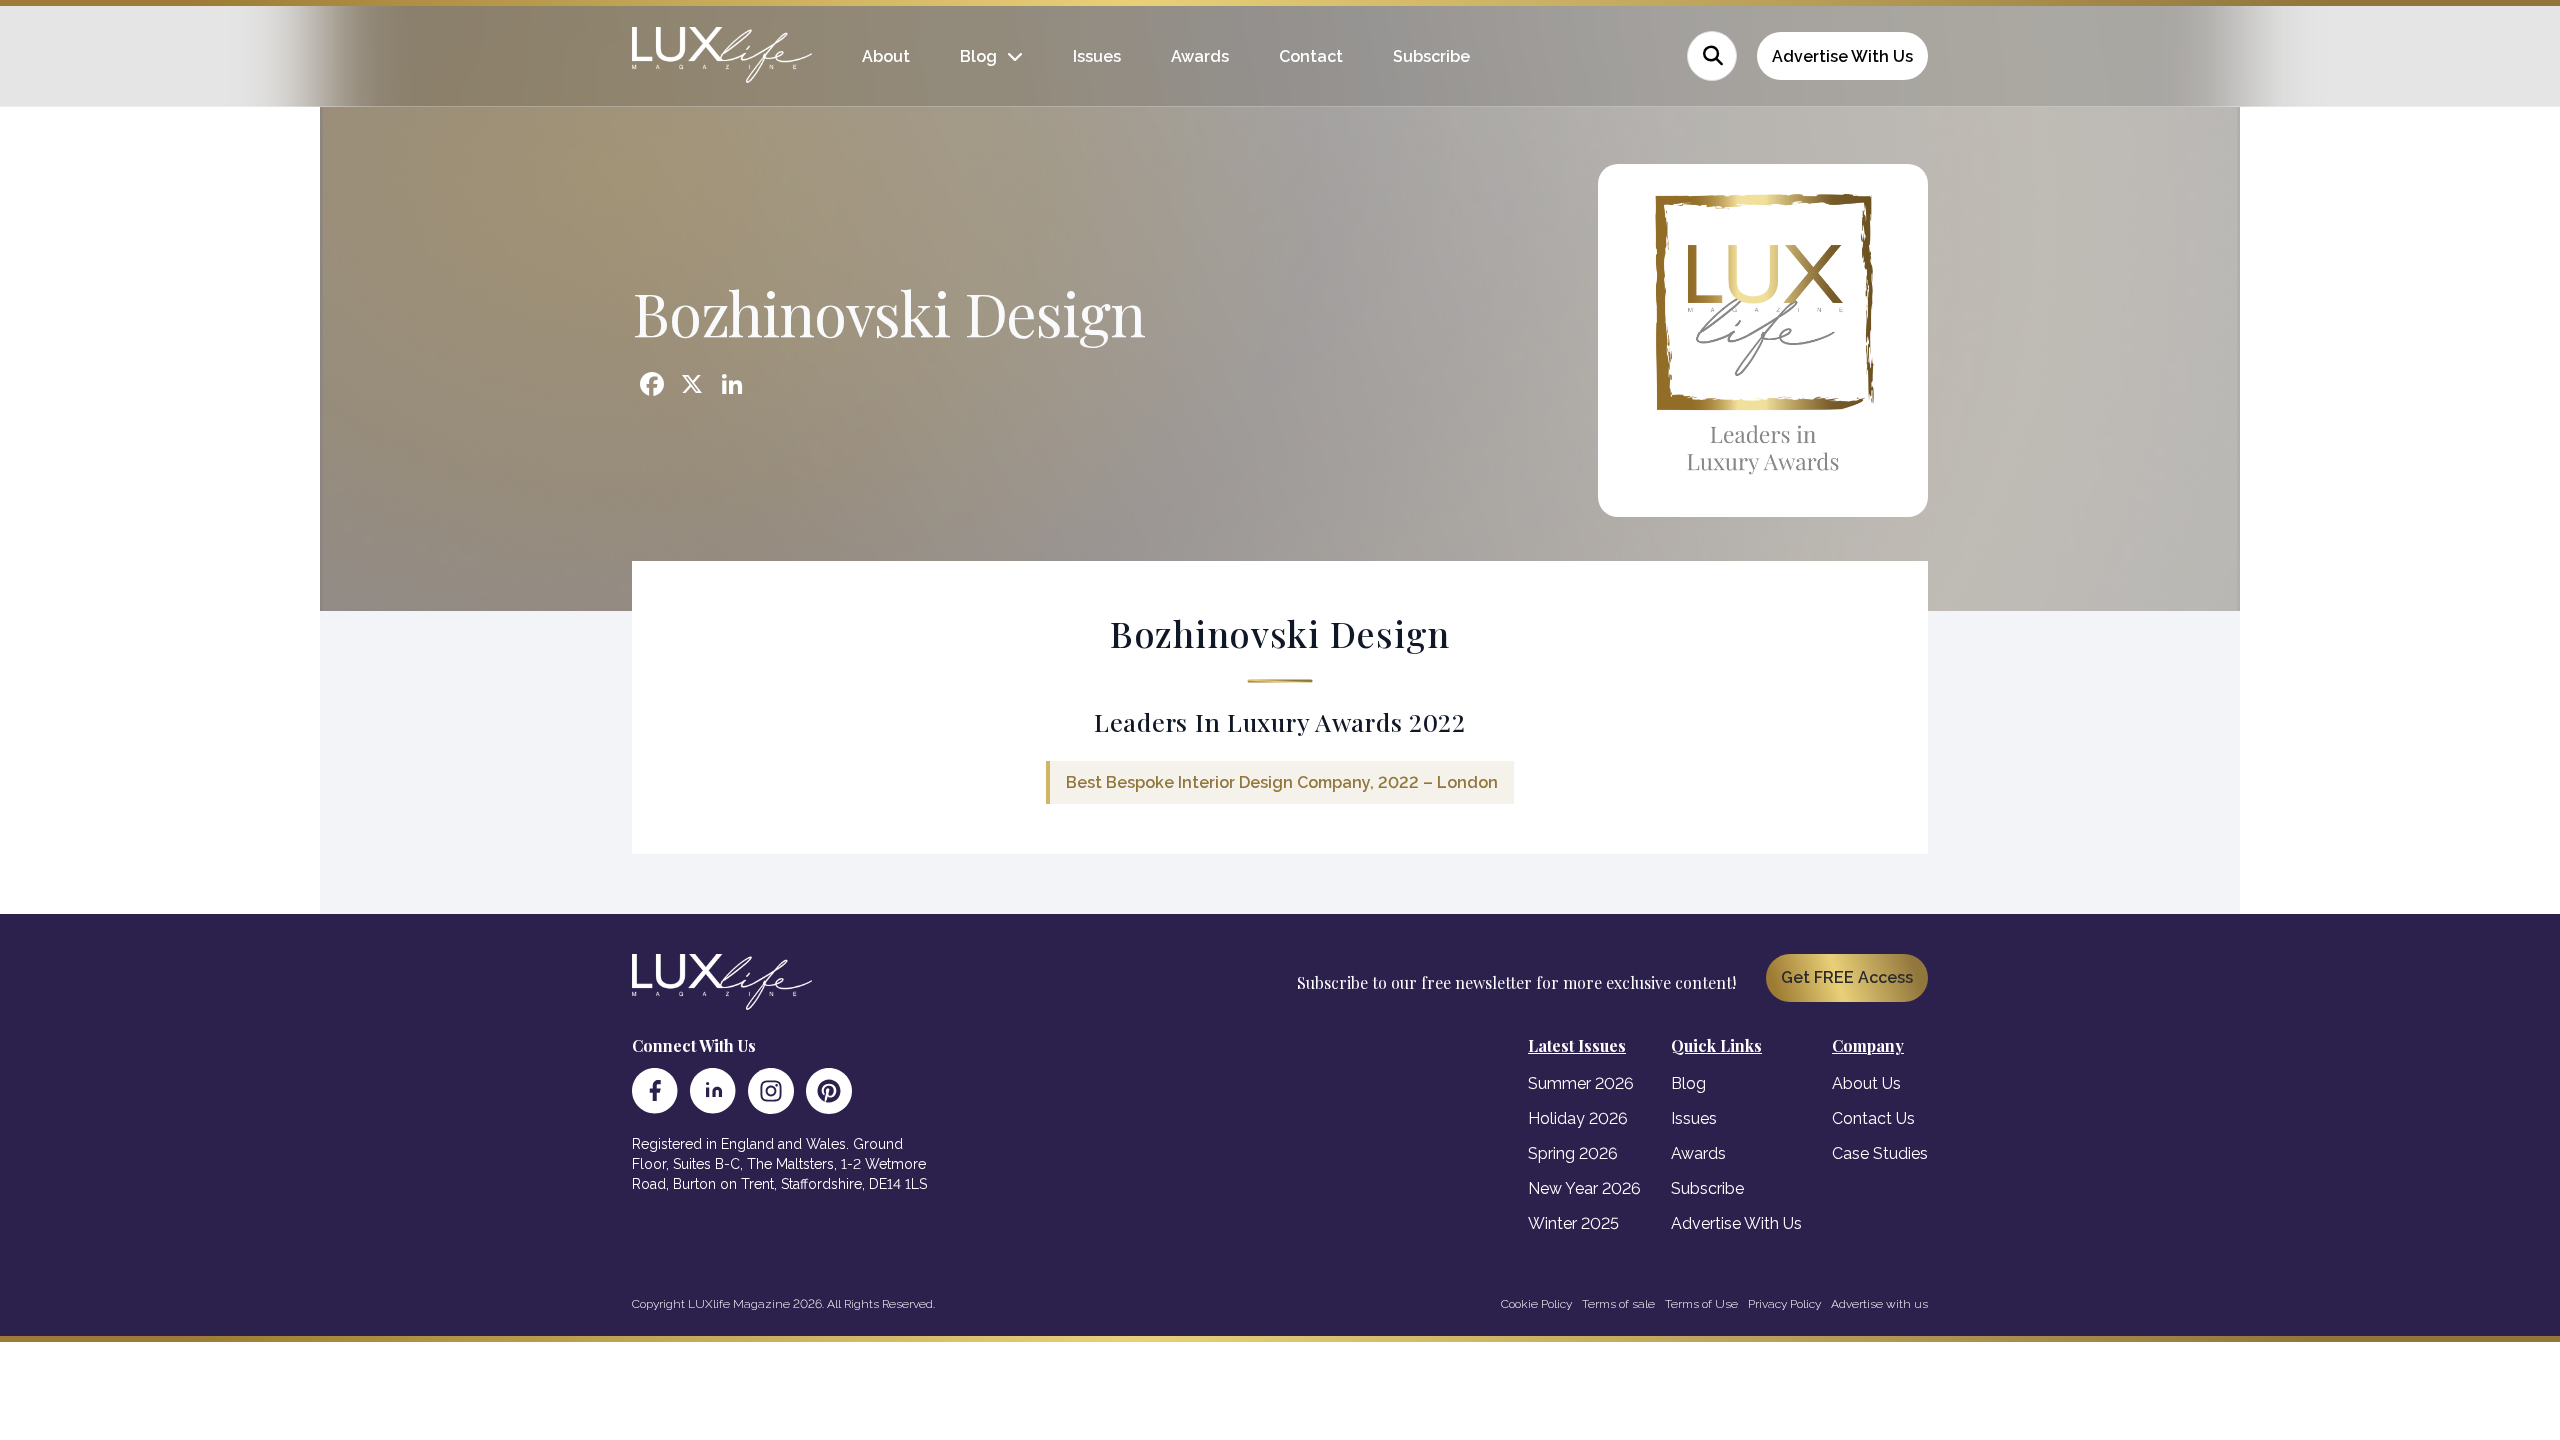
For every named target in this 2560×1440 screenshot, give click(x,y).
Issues (1097, 56)
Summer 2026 (1581, 1083)
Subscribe (1431, 56)
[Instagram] (771, 1091)
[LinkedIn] (713, 1091)
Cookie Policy (1536, 1304)
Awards (1200, 56)
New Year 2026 (1584, 1188)
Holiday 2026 (1578, 1118)
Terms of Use (1701, 1304)
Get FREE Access (1847, 977)
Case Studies (1880, 1153)
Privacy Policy (1784, 1304)
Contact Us (1873, 1118)
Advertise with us (1879, 1304)
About (886, 56)
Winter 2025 (1573, 1223)
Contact (1311, 56)
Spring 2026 (1573, 1153)
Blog (978, 56)
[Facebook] (655, 1091)
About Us (1866, 1083)
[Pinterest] (829, 1091)
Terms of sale (1618, 1304)
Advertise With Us (1842, 56)
